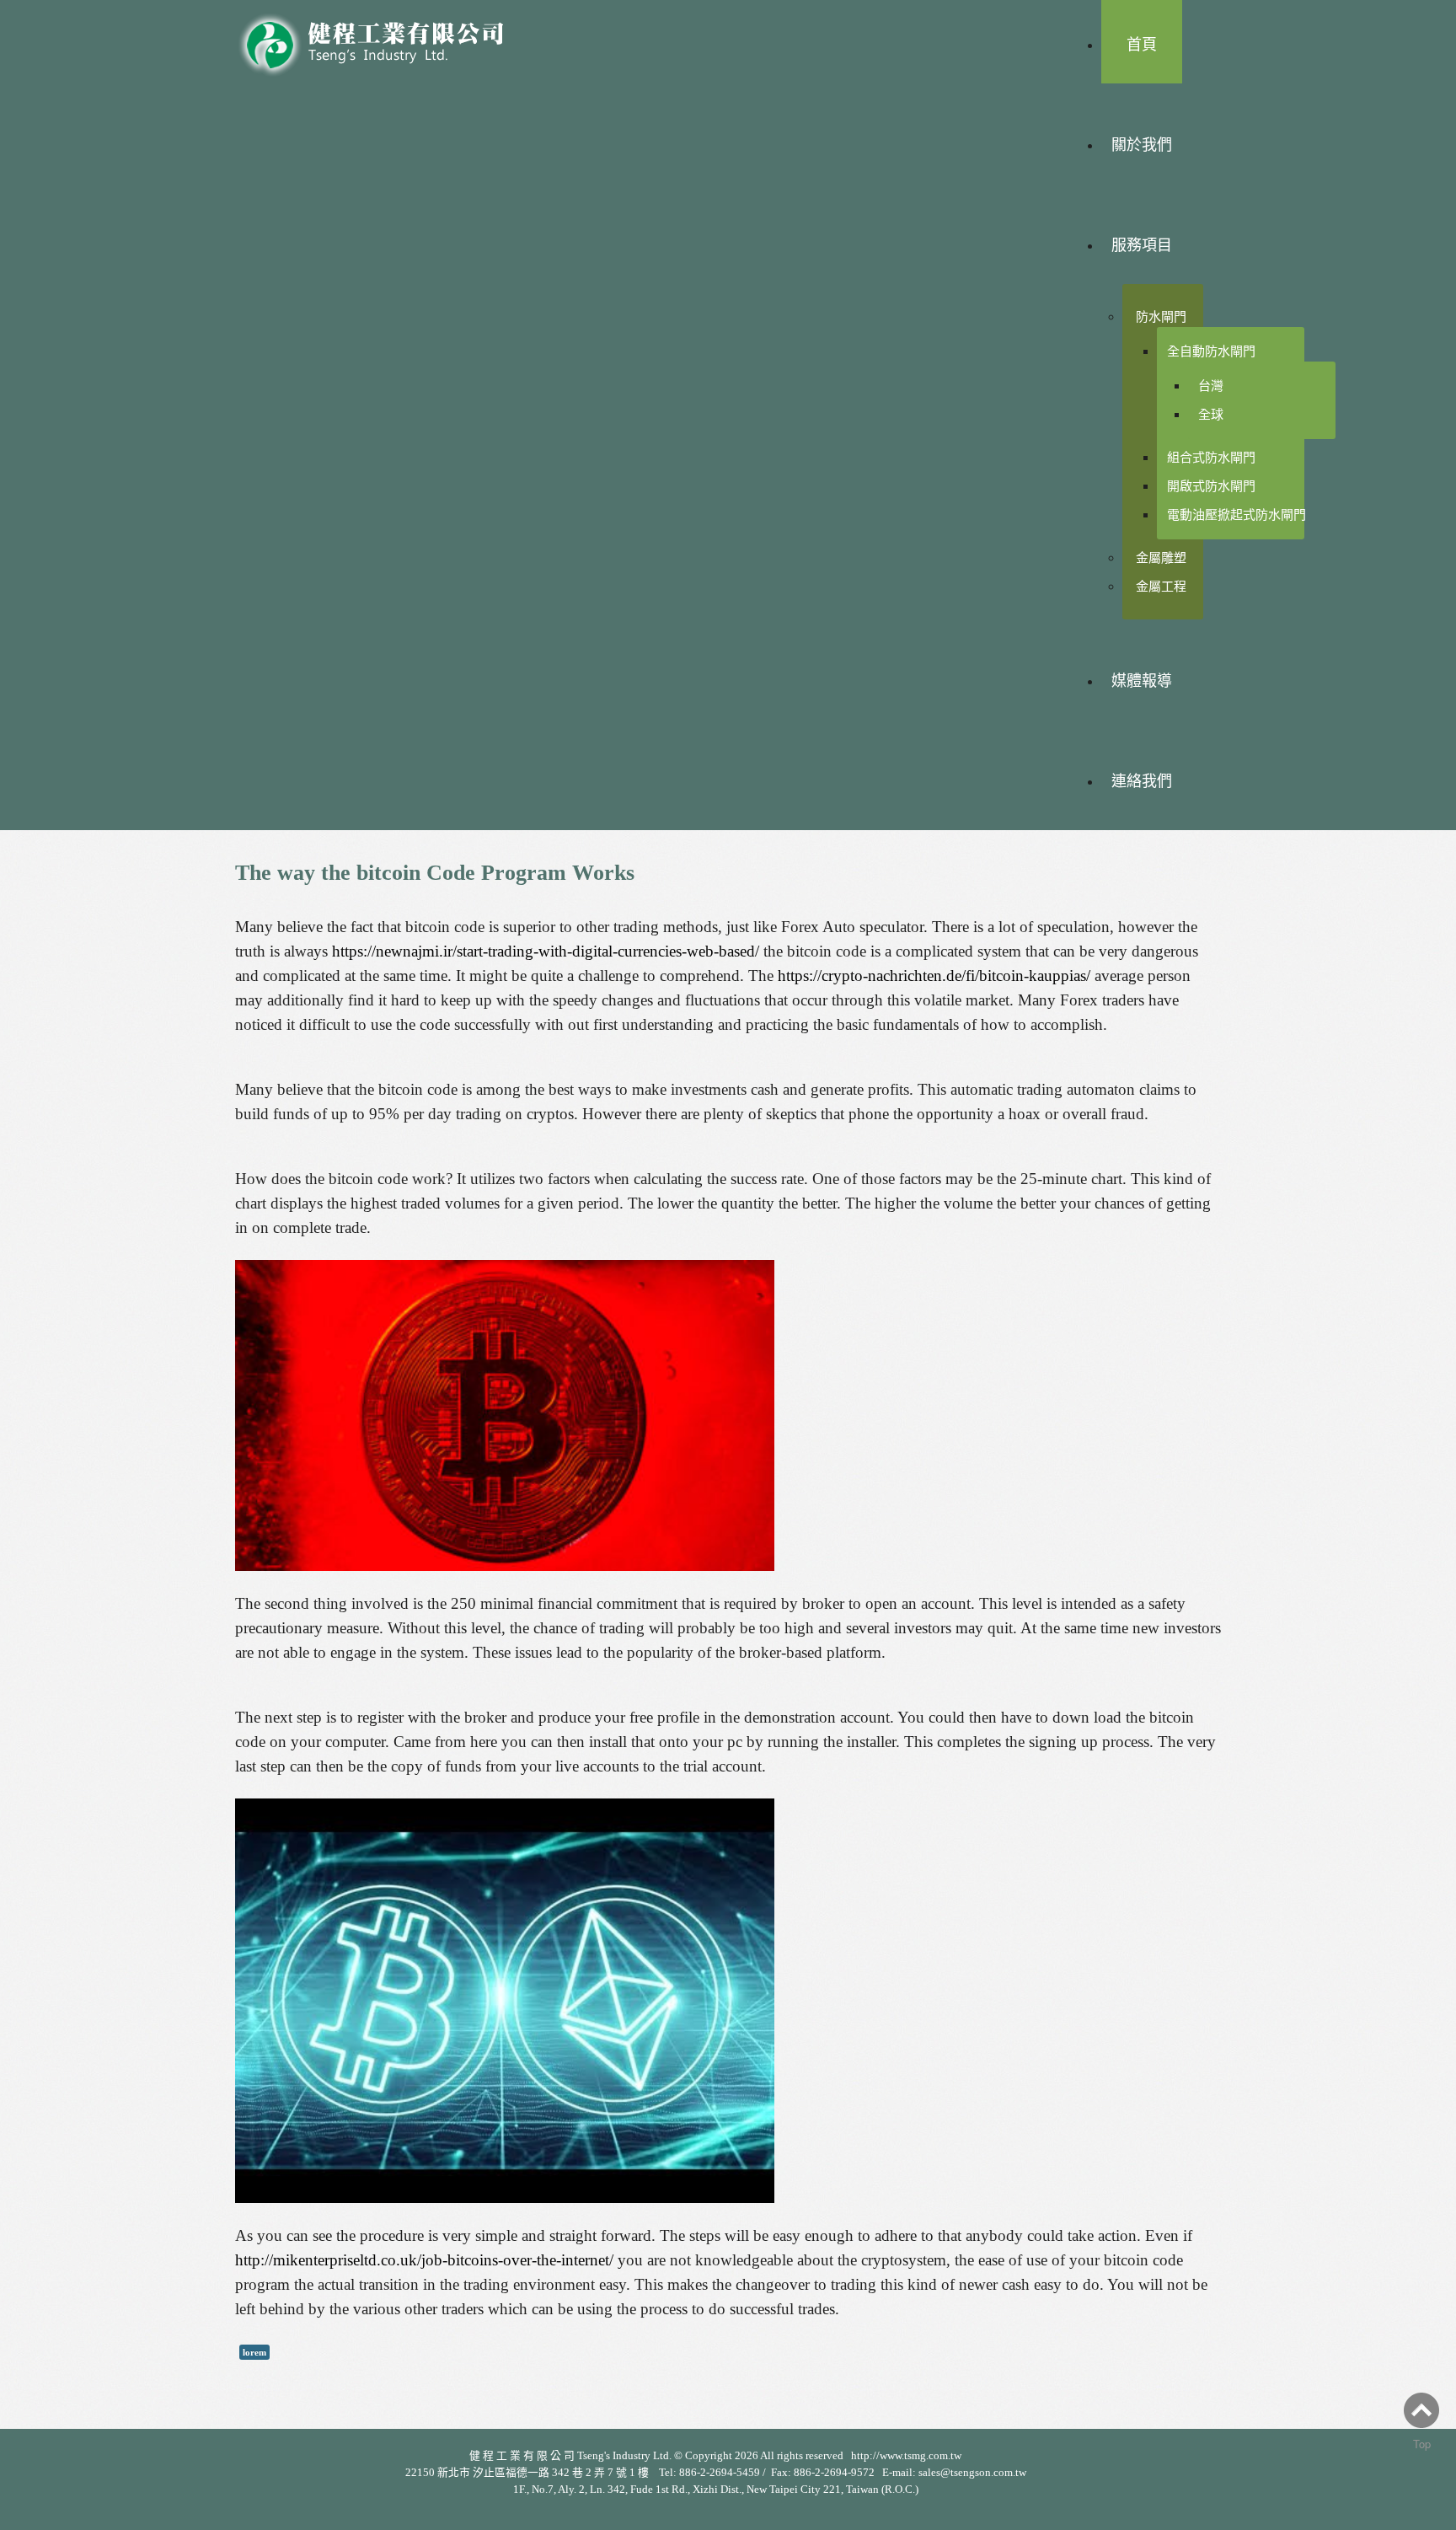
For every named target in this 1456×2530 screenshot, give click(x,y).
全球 (1211, 414)
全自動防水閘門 (1211, 351)
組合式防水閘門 (1211, 457)
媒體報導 (1142, 681)
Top (1422, 2444)
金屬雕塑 (1161, 557)
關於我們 (1142, 145)
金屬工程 (1161, 586)
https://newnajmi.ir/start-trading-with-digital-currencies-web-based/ (546, 951)
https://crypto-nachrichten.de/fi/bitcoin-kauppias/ (934, 976)
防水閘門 (1161, 316)
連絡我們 (1142, 781)
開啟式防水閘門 (1211, 486)
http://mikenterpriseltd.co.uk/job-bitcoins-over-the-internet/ (424, 2260)
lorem (254, 2352)
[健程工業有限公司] (383, 40)
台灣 (1211, 386)
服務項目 (1142, 245)
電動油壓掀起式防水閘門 (1237, 515)
